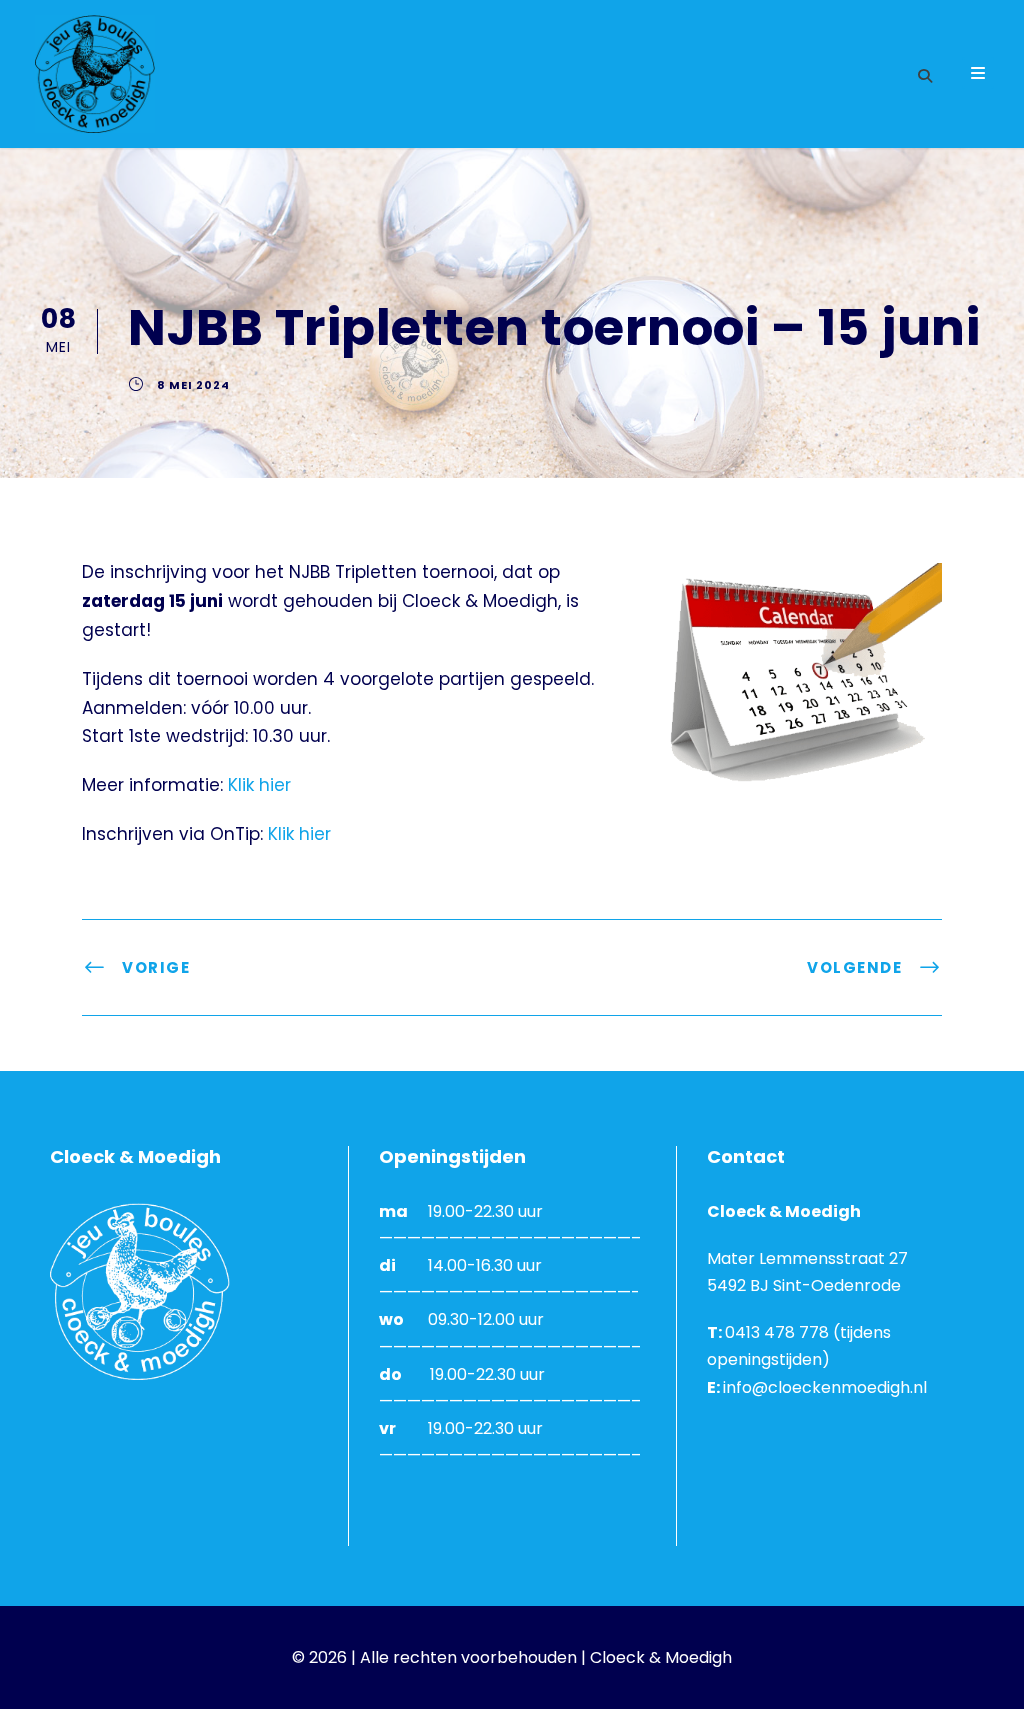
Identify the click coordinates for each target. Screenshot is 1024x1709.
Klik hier (259, 785)
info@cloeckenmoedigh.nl (825, 1387)
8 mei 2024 (193, 385)
